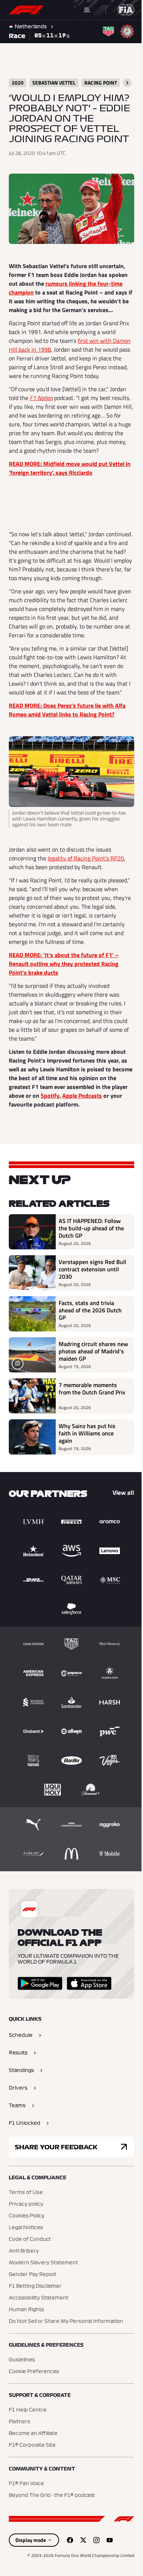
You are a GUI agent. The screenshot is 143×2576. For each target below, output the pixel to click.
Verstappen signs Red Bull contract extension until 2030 (92, 1269)
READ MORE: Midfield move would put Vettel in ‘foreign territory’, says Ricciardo (70, 468)
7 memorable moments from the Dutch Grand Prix (92, 1389)
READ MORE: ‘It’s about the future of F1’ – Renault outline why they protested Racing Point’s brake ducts (64, 964)
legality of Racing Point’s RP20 (86, 858)
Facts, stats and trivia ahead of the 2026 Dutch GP (90, 1310)
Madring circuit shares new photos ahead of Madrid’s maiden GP (93, 1351)
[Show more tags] (127, 83)
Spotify (50, 1096)
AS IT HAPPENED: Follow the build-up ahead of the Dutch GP (91, 1228)
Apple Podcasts (82, 1096)
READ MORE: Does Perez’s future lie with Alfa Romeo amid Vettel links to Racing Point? (67, 710)
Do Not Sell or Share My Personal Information (66, 2321)
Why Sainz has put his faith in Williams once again (87, 1433)
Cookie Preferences (34, 2372)
